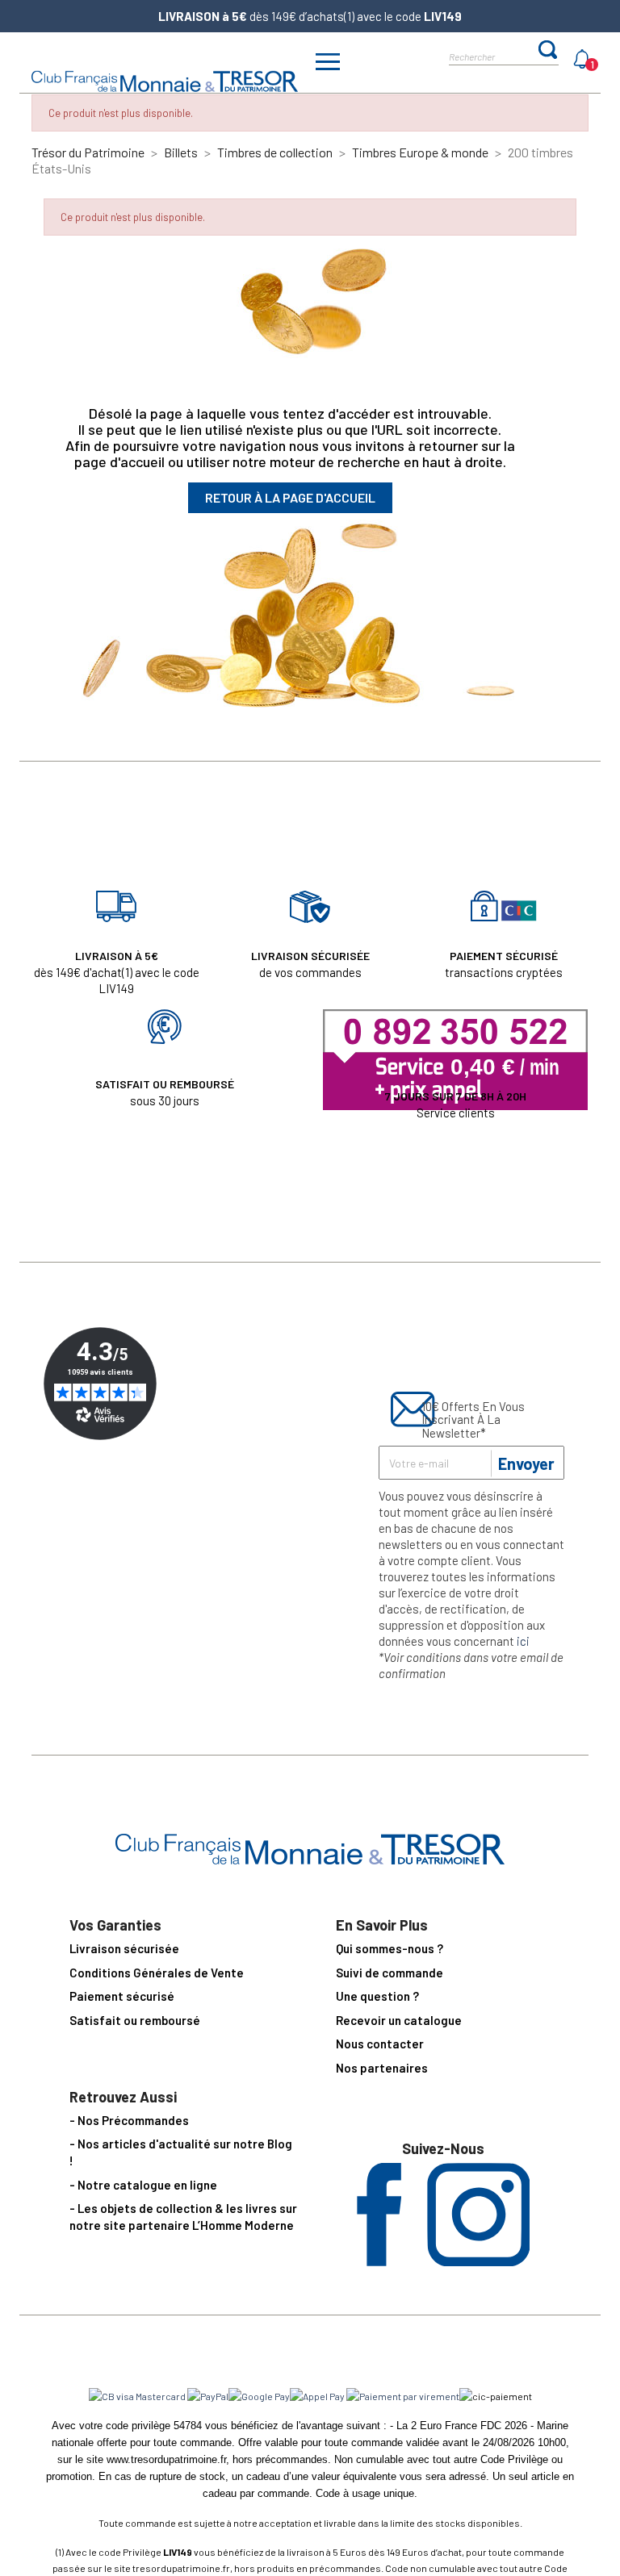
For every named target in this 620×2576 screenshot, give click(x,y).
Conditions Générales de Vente (157, 1973)
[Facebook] (379, 2261)
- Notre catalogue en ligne (143, 2185)
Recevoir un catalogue (399, 2020)
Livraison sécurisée (124, 1948)
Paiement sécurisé (122, 1996)
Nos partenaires (382, 2068)
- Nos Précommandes (129, 2120)
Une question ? (377, 1996)
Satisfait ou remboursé (135, 2020)
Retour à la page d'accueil (290, 497)
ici (523, 1641)
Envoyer (526, 1463)
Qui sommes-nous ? (390, 1948)
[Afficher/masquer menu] (328, 64)
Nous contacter (380, 2044)
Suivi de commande (390, 1973)
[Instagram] (479, 2261)
